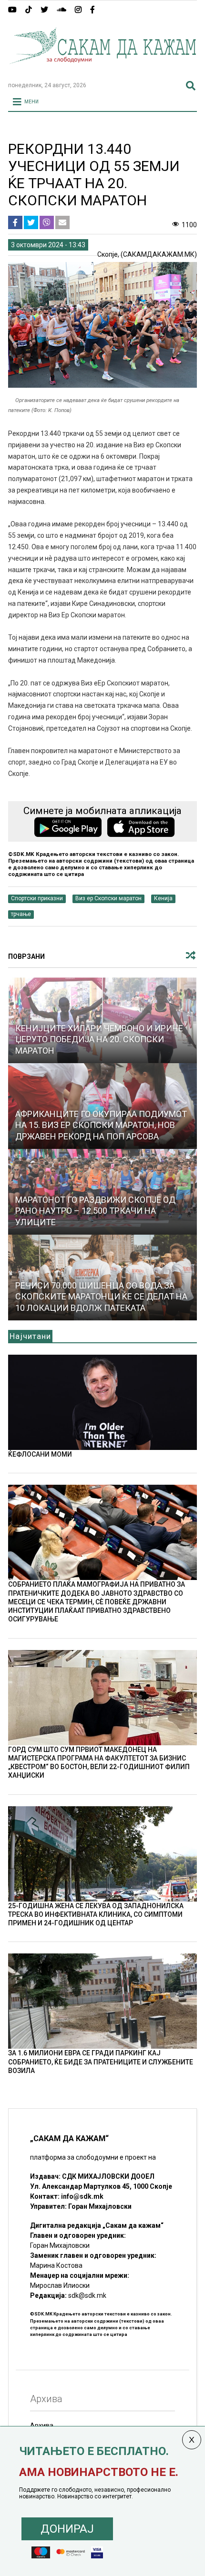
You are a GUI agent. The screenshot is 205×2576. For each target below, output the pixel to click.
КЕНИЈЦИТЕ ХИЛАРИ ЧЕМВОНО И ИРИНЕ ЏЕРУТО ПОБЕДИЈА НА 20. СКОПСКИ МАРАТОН (99, 1039)
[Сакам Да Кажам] (102, 70)
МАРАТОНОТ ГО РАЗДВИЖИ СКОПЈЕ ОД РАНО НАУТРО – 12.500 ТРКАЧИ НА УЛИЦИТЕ (95, 1211)
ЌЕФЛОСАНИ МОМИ (40, 1454)
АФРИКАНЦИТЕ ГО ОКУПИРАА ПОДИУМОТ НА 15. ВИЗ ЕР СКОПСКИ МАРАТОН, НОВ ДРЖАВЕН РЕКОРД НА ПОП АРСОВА (101, 1125)
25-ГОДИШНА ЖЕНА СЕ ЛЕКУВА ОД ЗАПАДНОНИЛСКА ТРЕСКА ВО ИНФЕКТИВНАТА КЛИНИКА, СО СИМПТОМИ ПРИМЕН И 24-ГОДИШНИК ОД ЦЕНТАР (96, 1914)
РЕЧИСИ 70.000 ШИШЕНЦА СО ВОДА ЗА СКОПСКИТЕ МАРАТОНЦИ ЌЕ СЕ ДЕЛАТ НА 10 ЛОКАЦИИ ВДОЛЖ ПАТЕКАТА (101, 1297)
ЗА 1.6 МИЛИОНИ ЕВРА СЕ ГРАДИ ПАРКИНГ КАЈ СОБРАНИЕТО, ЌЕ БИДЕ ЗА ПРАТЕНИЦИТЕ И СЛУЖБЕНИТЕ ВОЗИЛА (101, 2062)
